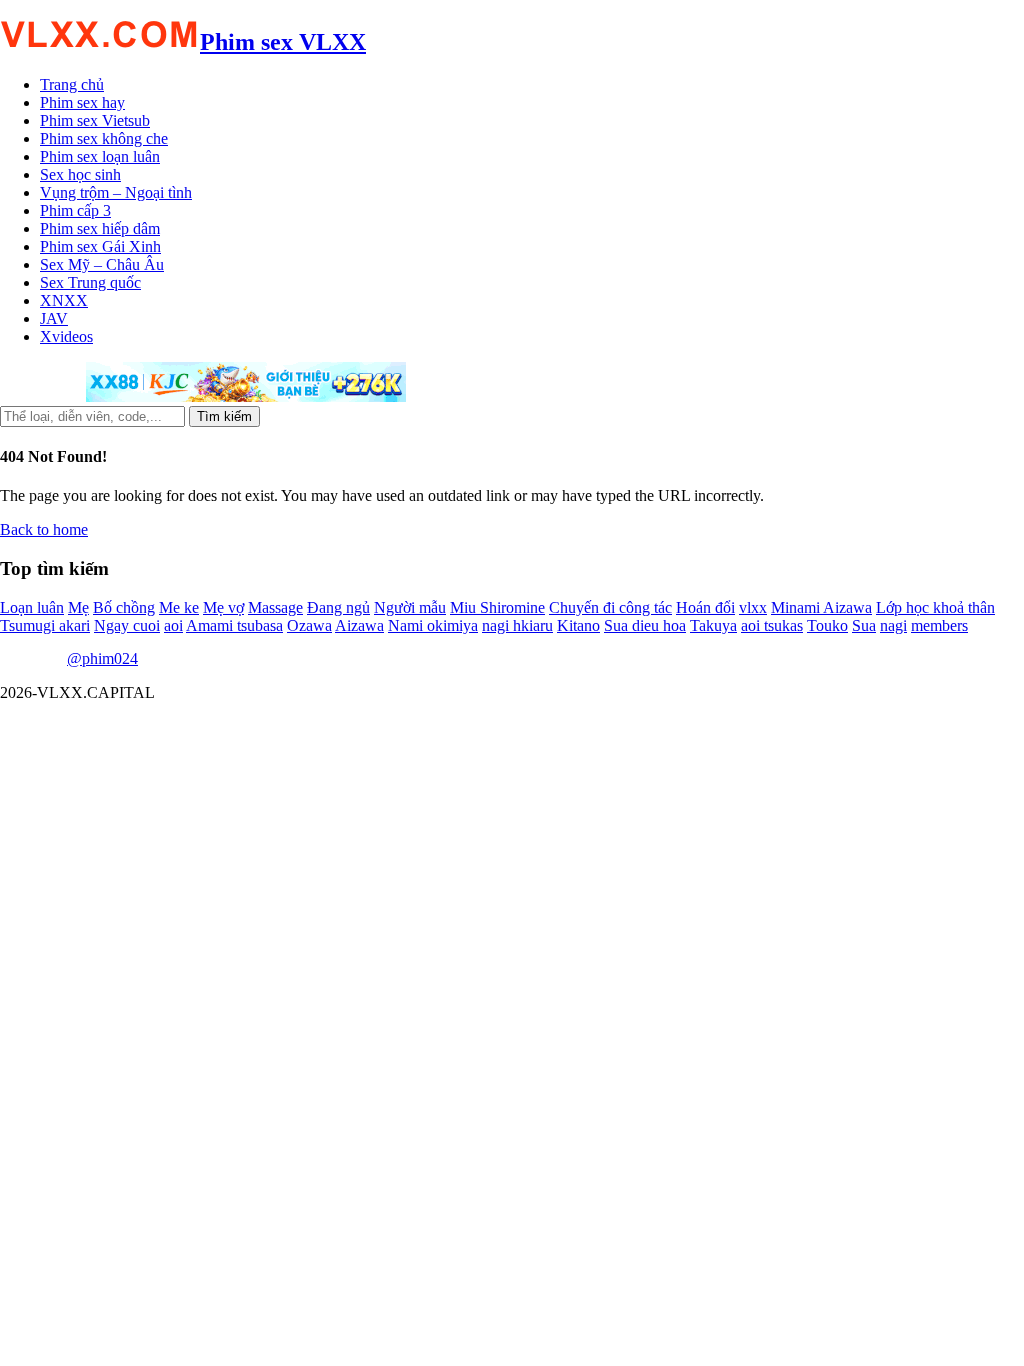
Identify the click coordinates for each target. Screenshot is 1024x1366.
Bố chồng (124, 607)
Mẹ (78, 607)
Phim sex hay (82, 102)
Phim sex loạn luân (100, 156)
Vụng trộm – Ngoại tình (116, 192)
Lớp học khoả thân (935, 607)
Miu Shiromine (497, 607)
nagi (893, 625)
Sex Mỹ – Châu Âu (102, 264)
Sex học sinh (80, 174)
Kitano (578, 625)
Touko (827, 625)
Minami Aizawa (821, 607)
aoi (173, 625)
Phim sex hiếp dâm (100, 228)
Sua (864, 625)
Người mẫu (410, 607)
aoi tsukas (772, 625)
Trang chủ (72, 84)
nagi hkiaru (517, 625)
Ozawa (309, 625)
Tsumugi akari (45, 625)
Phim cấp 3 (75, 210)
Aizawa (359, 625)
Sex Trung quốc (90, 282)
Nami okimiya (433, 625)
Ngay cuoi (127, 625)
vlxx (753, 607)
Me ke (179, 607)
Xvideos (66, 336)
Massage (275, 607)
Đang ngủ (338, 607)
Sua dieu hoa (645, 625)
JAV (54, 318)
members (939, 625)
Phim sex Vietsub (95, 120)
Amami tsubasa (234, 625)
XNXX (64, 300)
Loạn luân (32, 607)
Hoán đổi (705, 607)
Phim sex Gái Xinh (100, 246)
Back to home (44, 529)
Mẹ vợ (223, 607)
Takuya (713, 625)
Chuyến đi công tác (610, 607)
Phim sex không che (104, 138)
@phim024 (102, 658)
